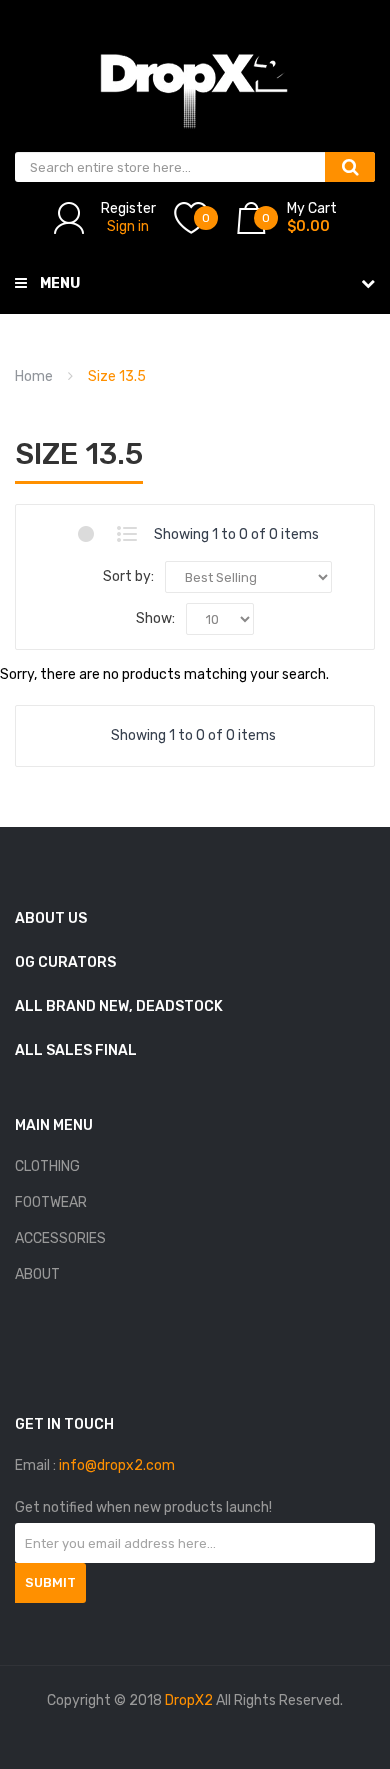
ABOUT (37, 1274)
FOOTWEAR (51, 1202)
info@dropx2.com (117, 1465)
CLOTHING (47, 1166)
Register (128, 208)
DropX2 (189, 1700)
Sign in (128, 226)
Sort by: (128, 576)
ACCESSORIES (60, 1238)
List (127, 534)
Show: (155, 618)
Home (34, 376)
